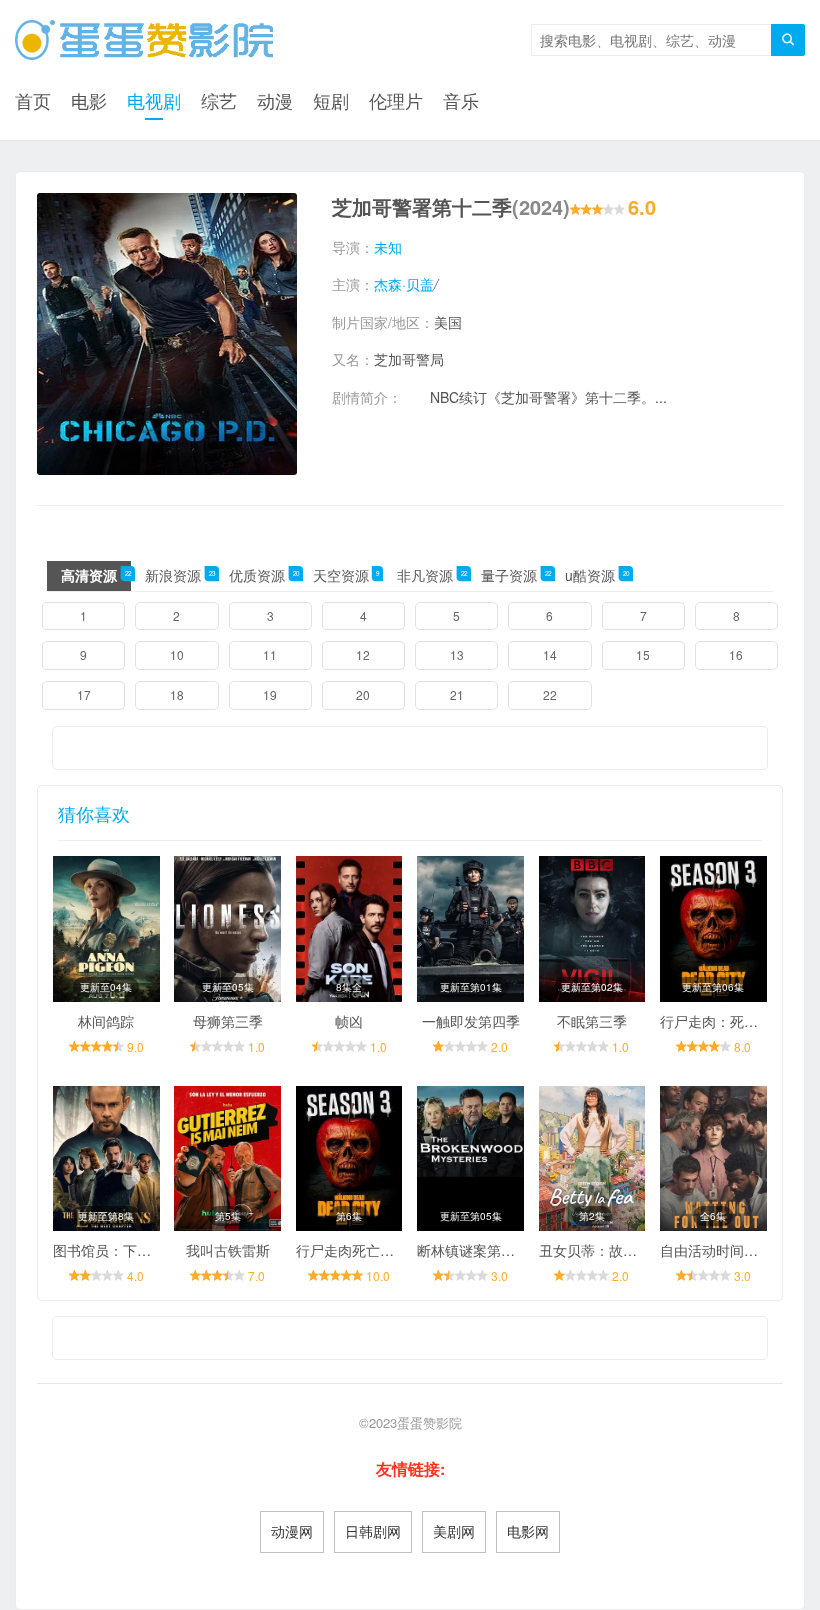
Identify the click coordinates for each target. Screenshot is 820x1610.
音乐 (461, 100)
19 (270, 694)
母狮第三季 (228, 1021)
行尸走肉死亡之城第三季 (373, 1250)
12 (363, 654)
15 (643, 654)
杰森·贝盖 (404, 284)
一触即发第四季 (471, 1021)
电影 (89, 100)
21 (457, 694)
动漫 (275, 100)
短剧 (331, 100)
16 (736, 654)
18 (177, 694)
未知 (388, 247)
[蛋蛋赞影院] (144, 40)
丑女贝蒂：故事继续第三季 (623, 1250)
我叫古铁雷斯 (228, 1250)
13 (457, 654)
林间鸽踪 (106, 1021)
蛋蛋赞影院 (429, 1422)
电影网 (528, 1531)
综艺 (219, 100)
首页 (33, 100)
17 (84, 694)
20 (363, 694)
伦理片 (396, 100)
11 (270, 654)
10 (177, 654)
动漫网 (292, 1531)
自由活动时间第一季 (723, 1250)
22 (550, 694)
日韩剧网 (373, 1531)
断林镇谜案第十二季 (480, 1250)
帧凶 (349, 1021)
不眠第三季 (592, 1021)
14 (550, 654)
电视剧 (154, 100)
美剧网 (454, 1531)
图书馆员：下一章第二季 (130, 1250)
